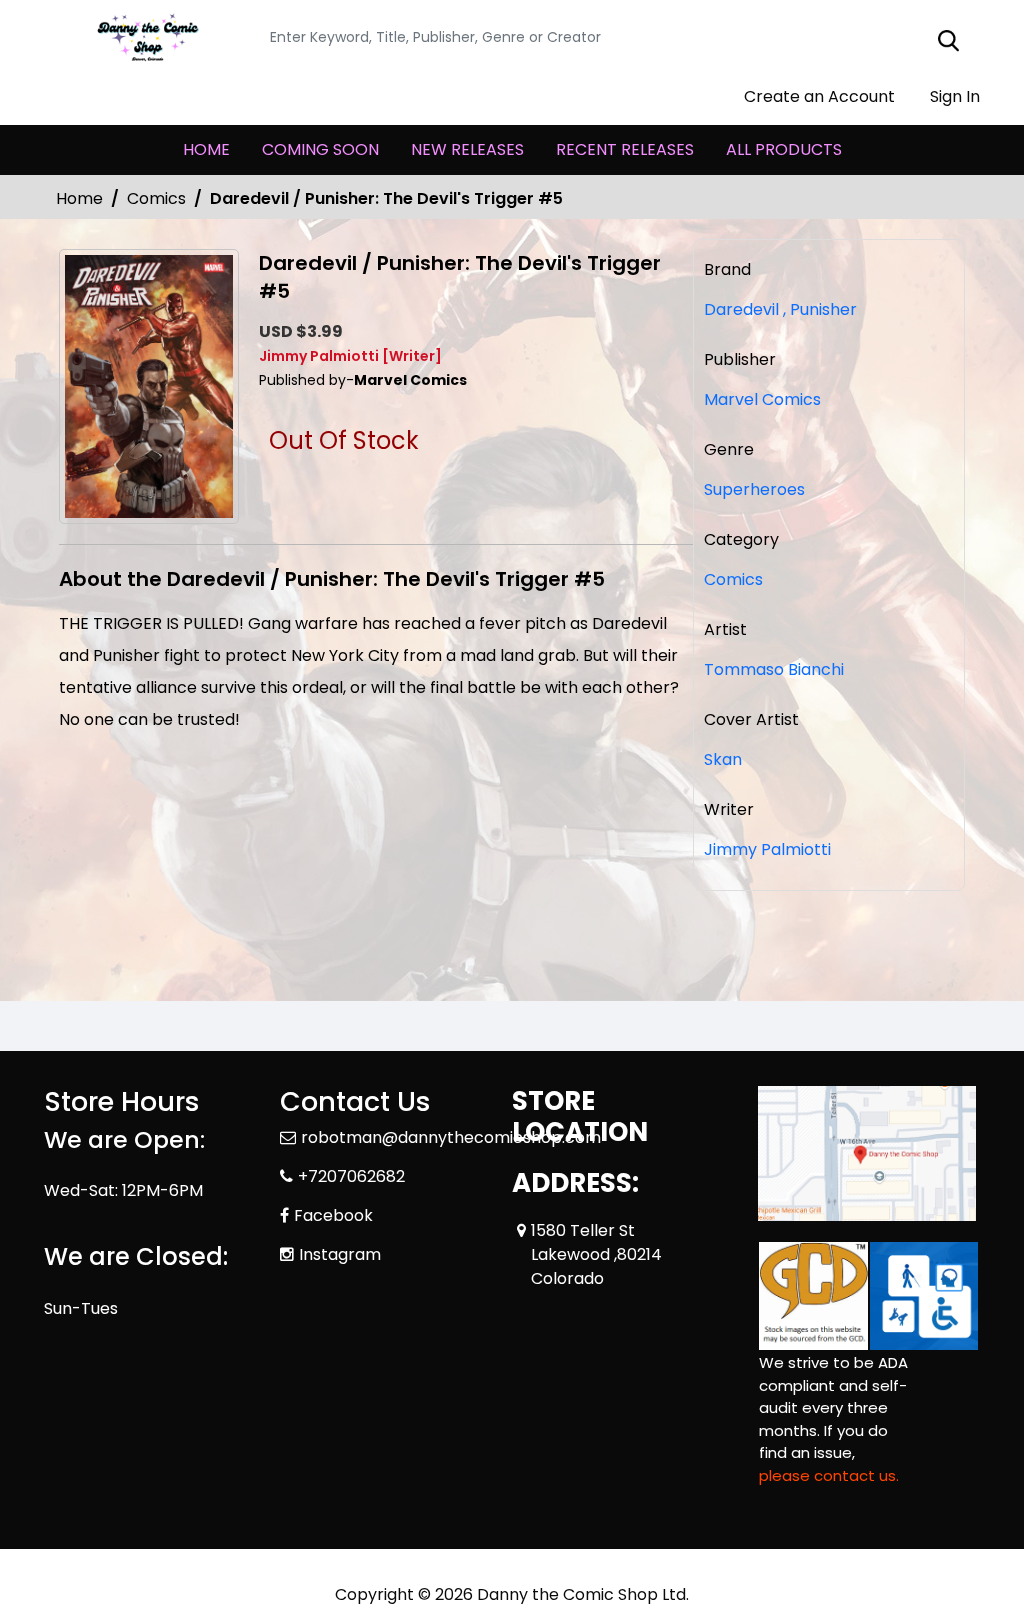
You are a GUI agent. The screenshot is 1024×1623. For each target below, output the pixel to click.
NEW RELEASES (467, 149)
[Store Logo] (144, 38)
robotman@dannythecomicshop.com (451, 1137)
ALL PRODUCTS (784, 149)
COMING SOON (320, 149)
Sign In (953, 96)
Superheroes (754, 489)
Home (79, 198)
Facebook (333, 1215)
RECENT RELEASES (625, 149)
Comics (156, 198)
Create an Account (817, 96)
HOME (206, 149)
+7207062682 (351, 1176)
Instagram (340, 1254)
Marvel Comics (762, 399)
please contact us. (829, 1475)
